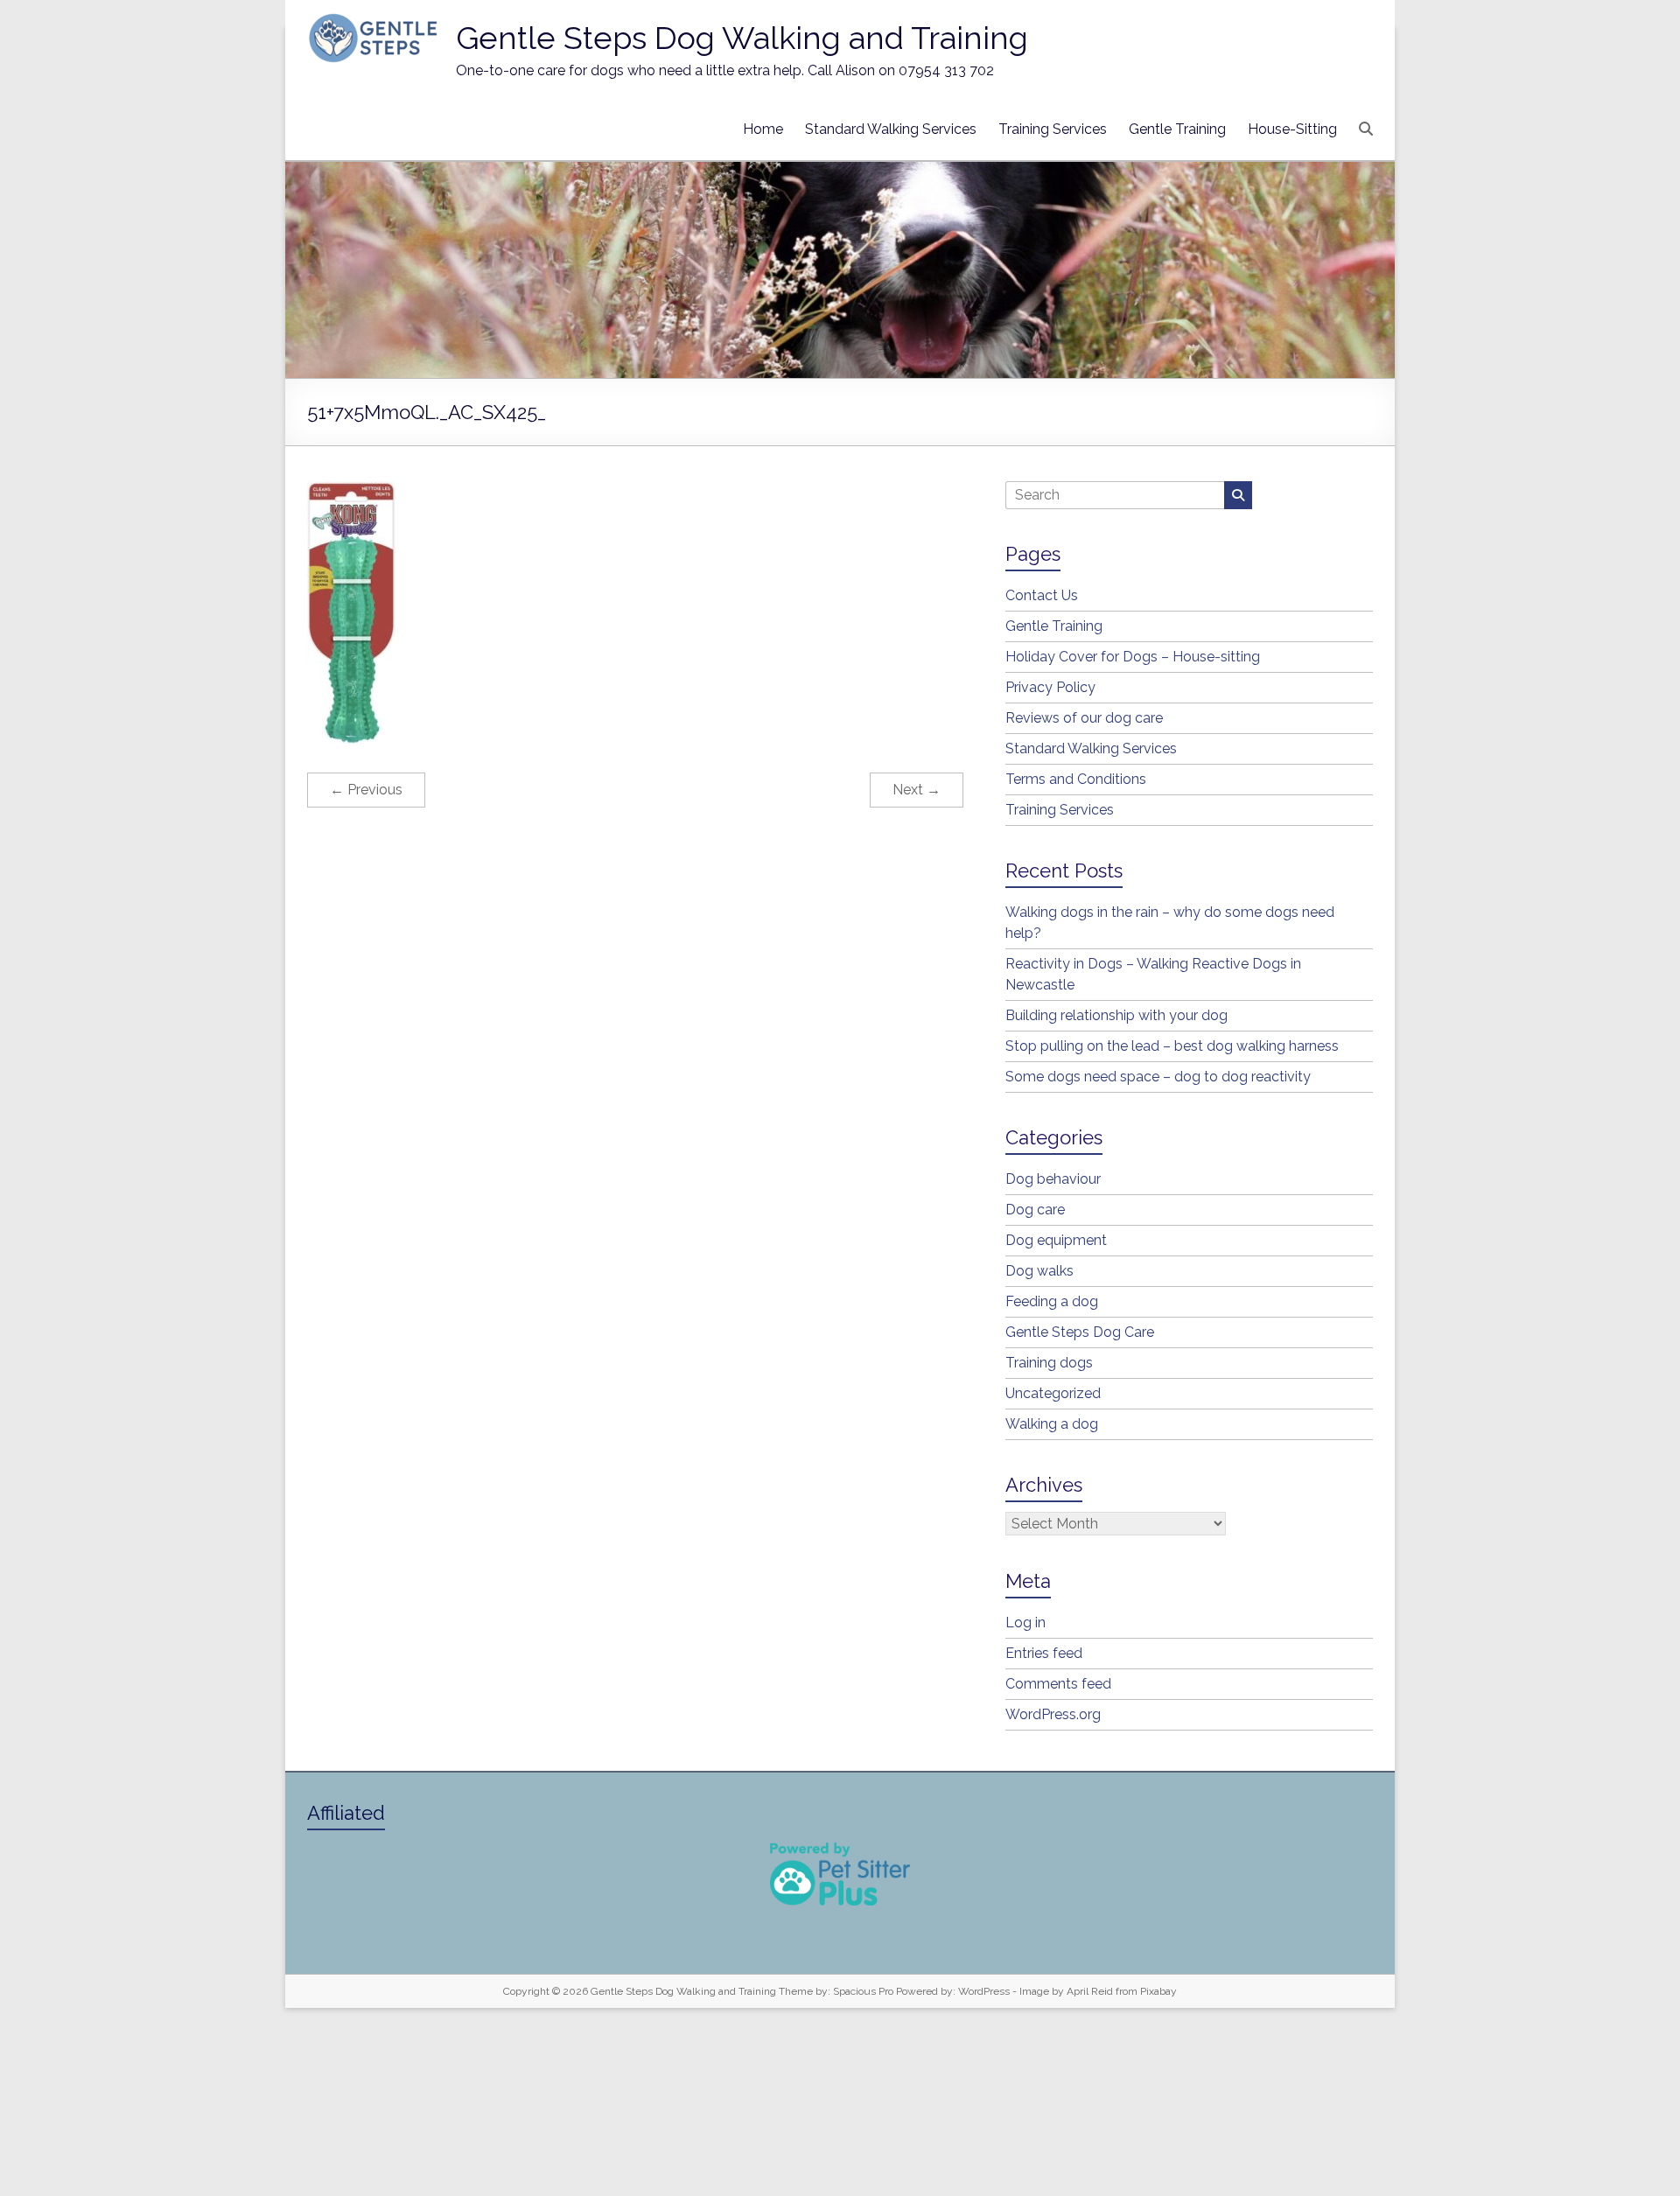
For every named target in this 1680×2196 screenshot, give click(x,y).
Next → (917, 790)
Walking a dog (1052, 1424)
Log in (1025, 1623)
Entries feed (1044, 1653)
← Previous (366, 790)
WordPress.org (1053, 1714)
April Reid (1090, 1991)
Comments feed (1058, 1684)
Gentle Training (1177, 129)
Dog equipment (1056, 1240)
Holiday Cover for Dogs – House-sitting (1133, 657)
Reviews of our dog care (1084, 718)
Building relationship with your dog (1116, 1015)
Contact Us (1042, 595)
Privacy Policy (1050, 687)
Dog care (1035, 1210)
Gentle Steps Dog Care (1080, 1332)
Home (763, 129)
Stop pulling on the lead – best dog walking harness (1172, 1046)
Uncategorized (1053, 1393)
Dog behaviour (1053, 1179)
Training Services (1053, 129)
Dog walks (1039, 1271)
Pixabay (1158, 1991)
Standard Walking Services (891, 129)
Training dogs (1049, 1363)
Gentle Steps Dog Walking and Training (742, 38)
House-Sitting (1292, 129)
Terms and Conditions (1076, 779)
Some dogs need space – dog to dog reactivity (1158, 1077)
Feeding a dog (1052, 1301)
